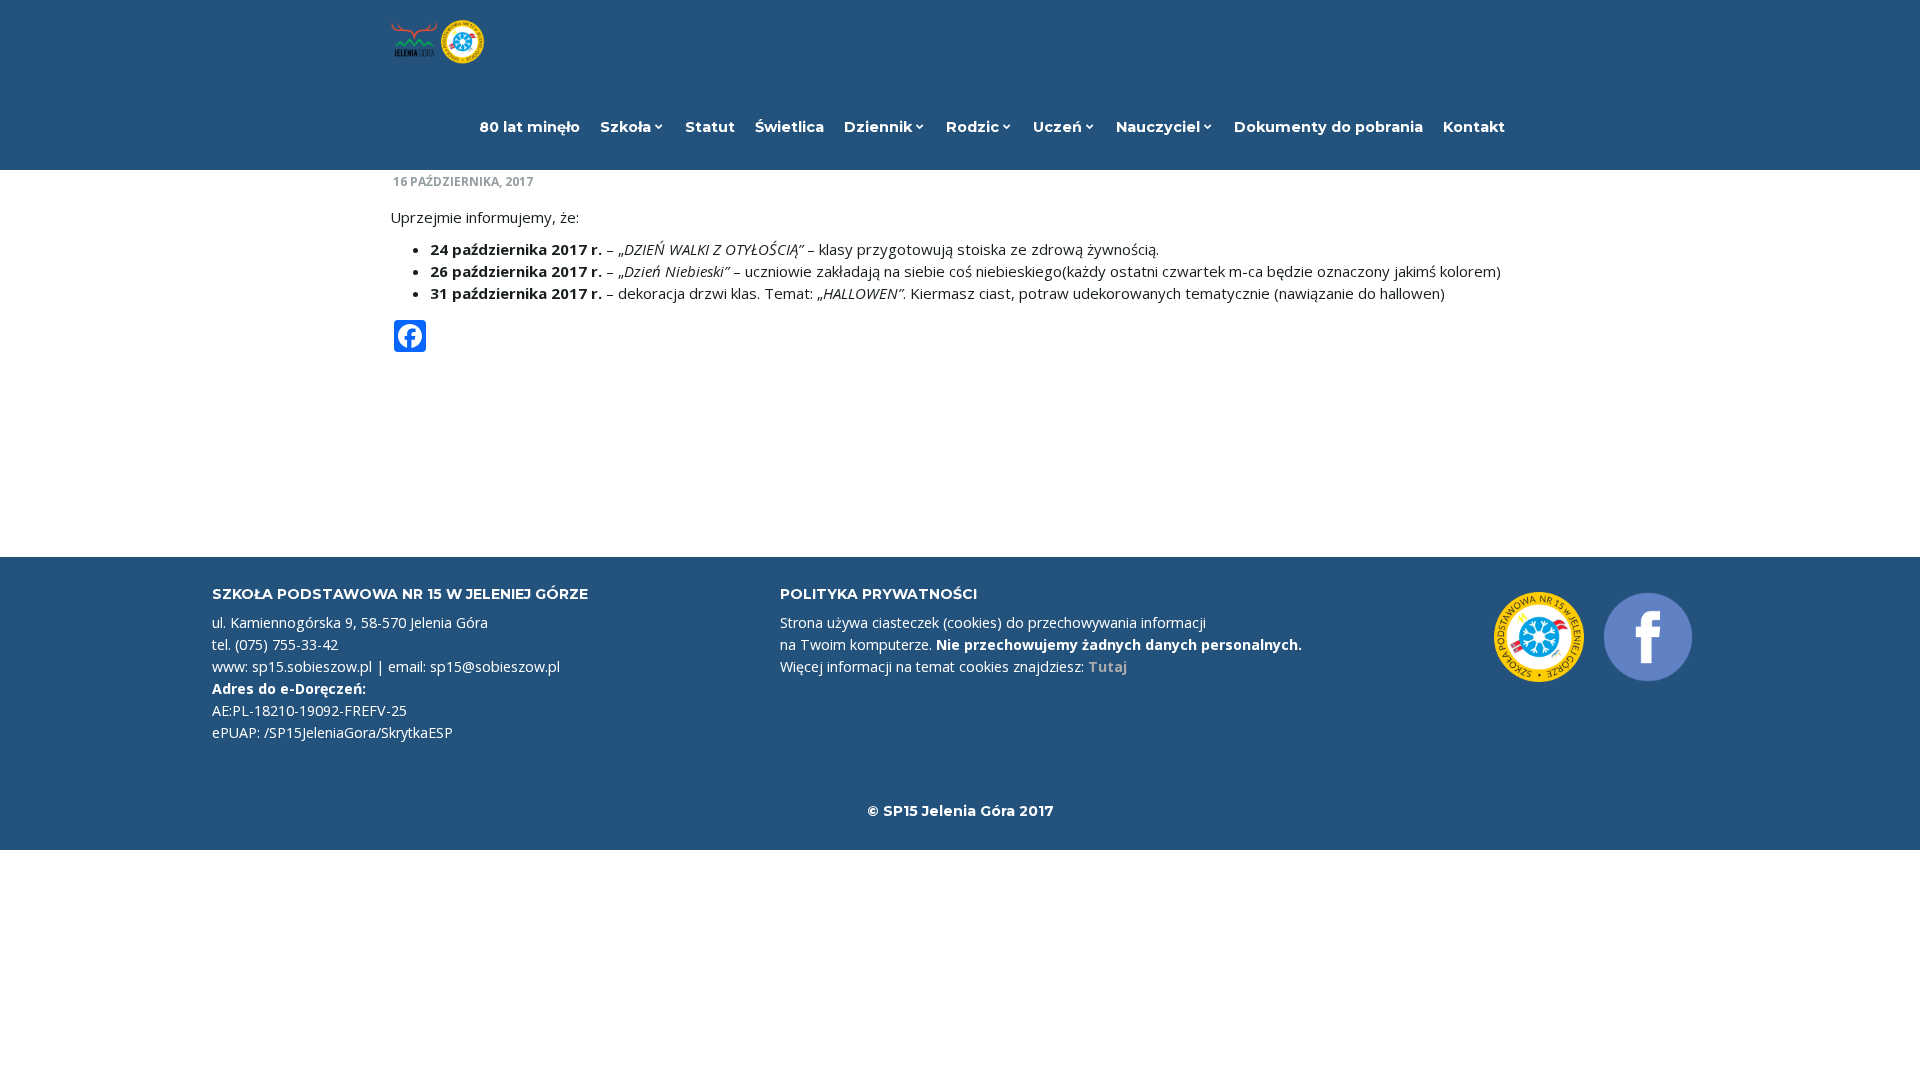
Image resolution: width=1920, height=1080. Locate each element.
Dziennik (880, 127)
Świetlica (789, 127)
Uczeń (1059, 127)
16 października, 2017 (463, 182)
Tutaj (1107, 666)
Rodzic (974, 127)
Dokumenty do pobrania (1328, 127)
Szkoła (627, 127)
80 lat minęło (529, 127)
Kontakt (1474, 127)
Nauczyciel (1160, 127)
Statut (710, 127)
